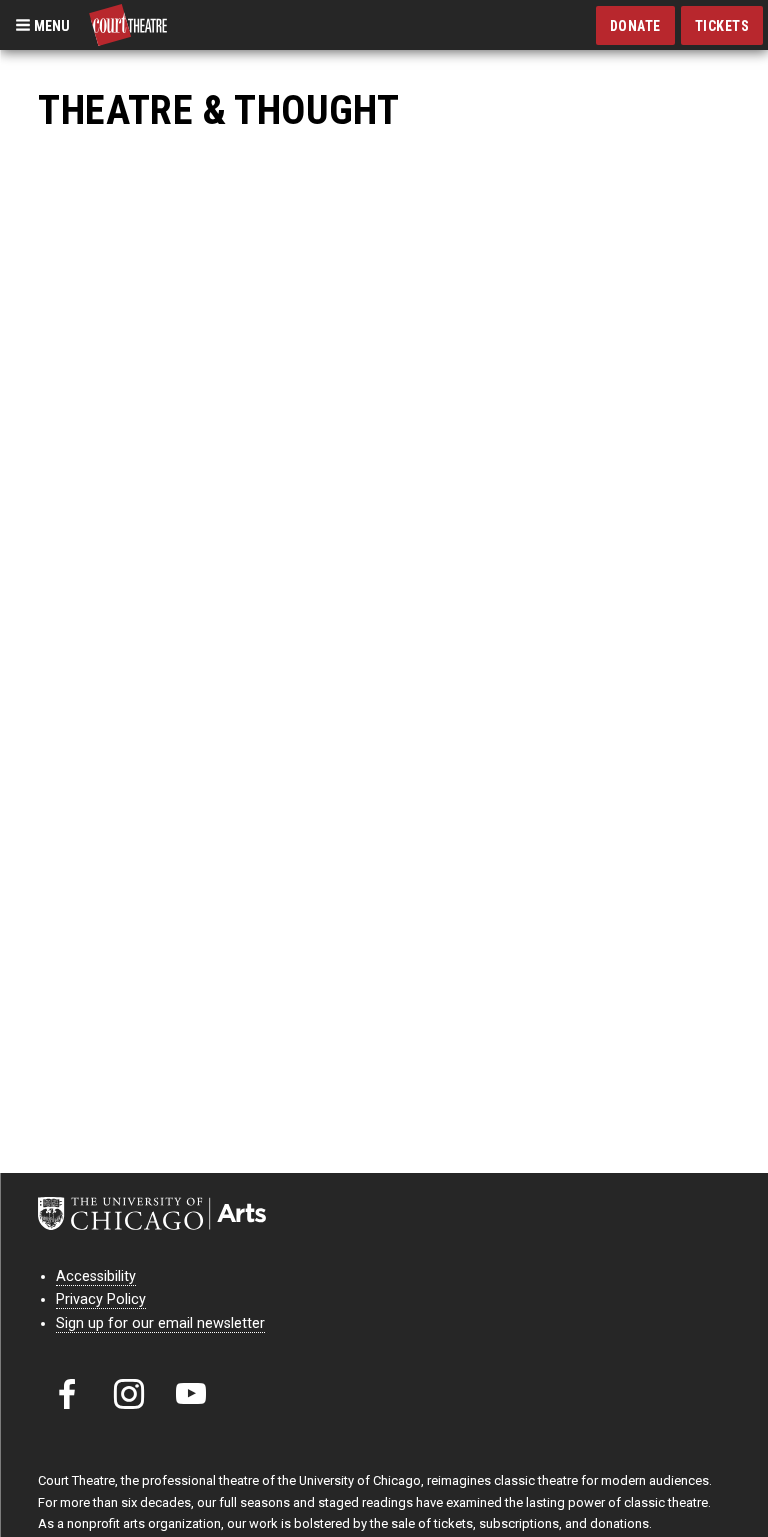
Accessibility (96, 1276)
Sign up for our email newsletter (160, 1323)
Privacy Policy (101, 1299)
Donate (635, 26)
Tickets (722, 26)
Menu (50, 25)
